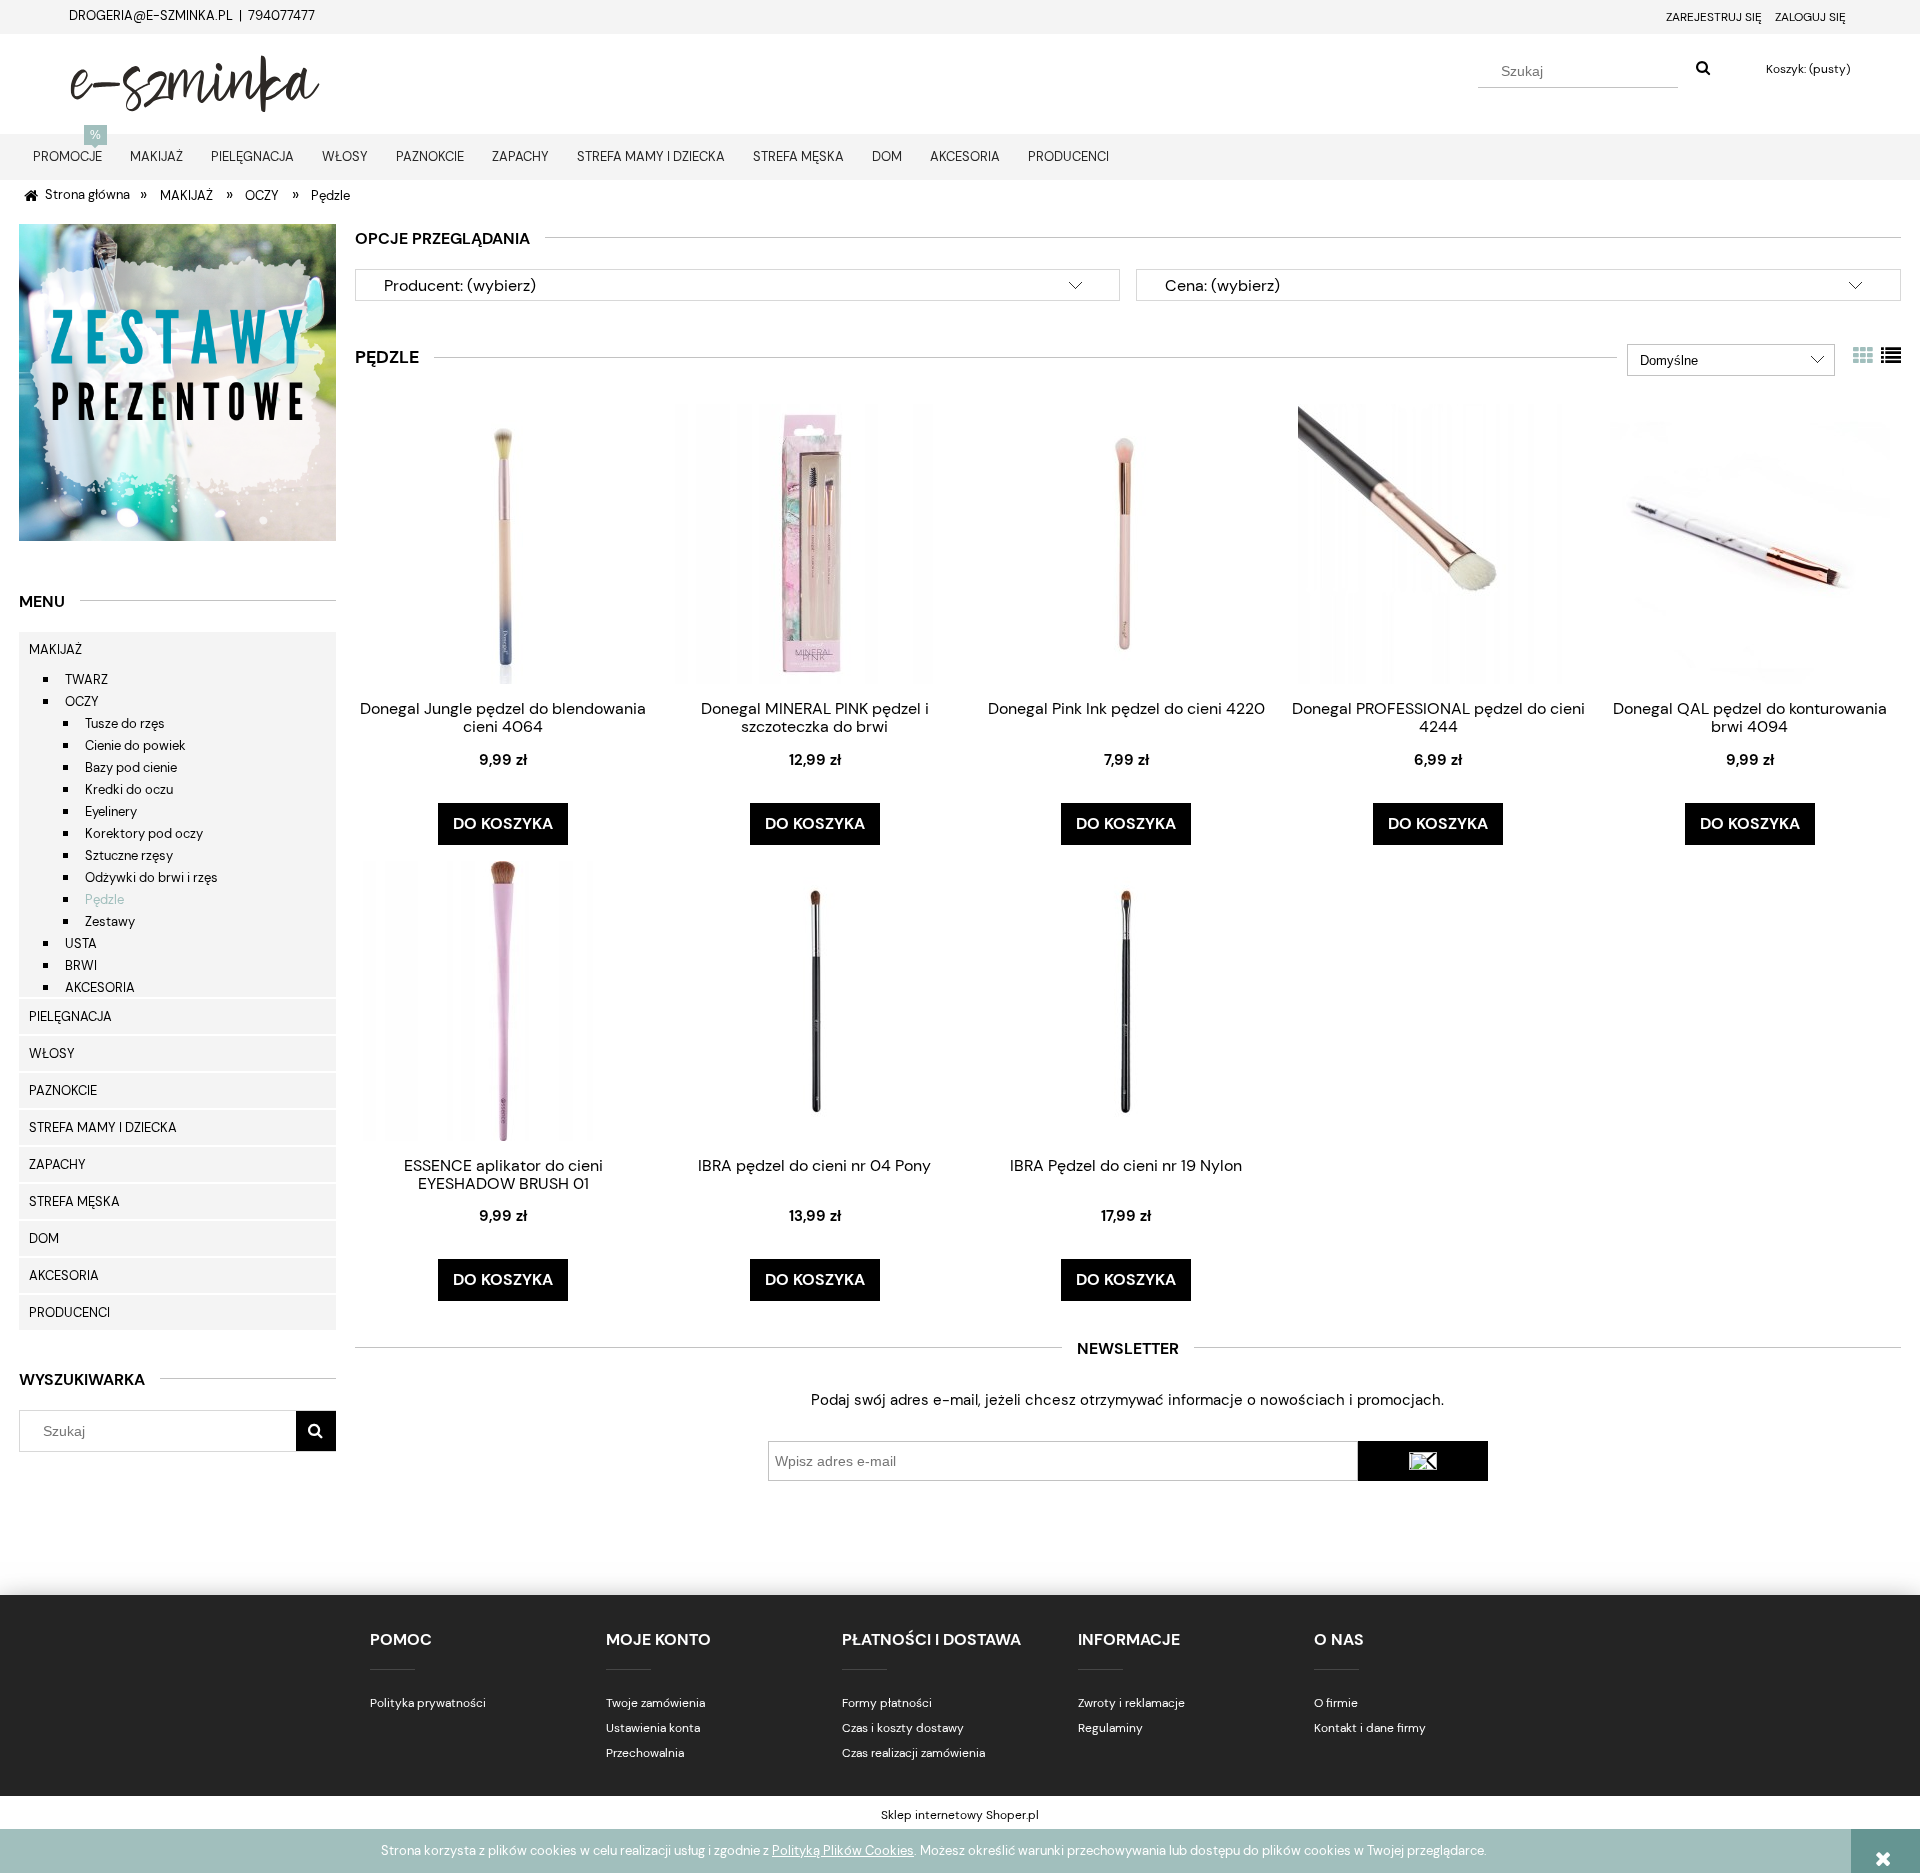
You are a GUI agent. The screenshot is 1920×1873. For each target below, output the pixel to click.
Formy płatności (887, 1703)
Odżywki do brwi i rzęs (151, 877)
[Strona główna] (195, 81)
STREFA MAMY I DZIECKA (103, 1127)
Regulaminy (1110, 1728)
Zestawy (110, 921)
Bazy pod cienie (131, 767)
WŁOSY (52, 1053)
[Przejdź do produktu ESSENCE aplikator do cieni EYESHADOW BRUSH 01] (503, 1000)
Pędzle (104, 899)
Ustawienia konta (653, 1728)
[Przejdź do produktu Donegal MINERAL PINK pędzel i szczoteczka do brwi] (815, 543)
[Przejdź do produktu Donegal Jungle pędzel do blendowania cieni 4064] (503, 543)
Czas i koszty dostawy (903, 1728)
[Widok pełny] (1891, 356)
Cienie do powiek (135, 745)
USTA (81, 943)
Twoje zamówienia (655, 1703)
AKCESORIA (100, 987)
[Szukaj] (1703, 69)
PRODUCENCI (69, 1312)
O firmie (1336, 1703)
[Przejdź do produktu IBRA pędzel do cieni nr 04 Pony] (815, 1000)
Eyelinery (111, 811)
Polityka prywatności (428, 1703)
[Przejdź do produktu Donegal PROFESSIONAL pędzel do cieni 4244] (1438, 543)
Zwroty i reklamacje (1131, 1703)
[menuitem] (67, 156)
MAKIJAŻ (55, 649)
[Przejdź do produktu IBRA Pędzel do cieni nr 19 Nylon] (1126, 1000)
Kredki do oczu (129, 789)
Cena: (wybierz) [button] (1222, 285)
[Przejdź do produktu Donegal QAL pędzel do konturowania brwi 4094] (1750, 543)
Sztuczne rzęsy (129, 855)
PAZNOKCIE (63, 1090)
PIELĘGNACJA (70, 1016)
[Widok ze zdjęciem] (1863, 356)
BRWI (81, 965)
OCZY (82, 701)
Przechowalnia (645, 1753)
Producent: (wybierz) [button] (460, 285)
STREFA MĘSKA (74, 1201)
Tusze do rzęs (125, 723)
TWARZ (86, 679)
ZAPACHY (57, 1164)
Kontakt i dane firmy (1370, 1728)
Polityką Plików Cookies (843, 1850)
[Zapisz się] (1423, 1461)
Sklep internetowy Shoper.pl (960, 1815)
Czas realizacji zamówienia (913, 1753)
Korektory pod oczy (144, 833)
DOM (44, 1238)
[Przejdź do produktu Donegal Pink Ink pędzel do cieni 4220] (1126, 543)
